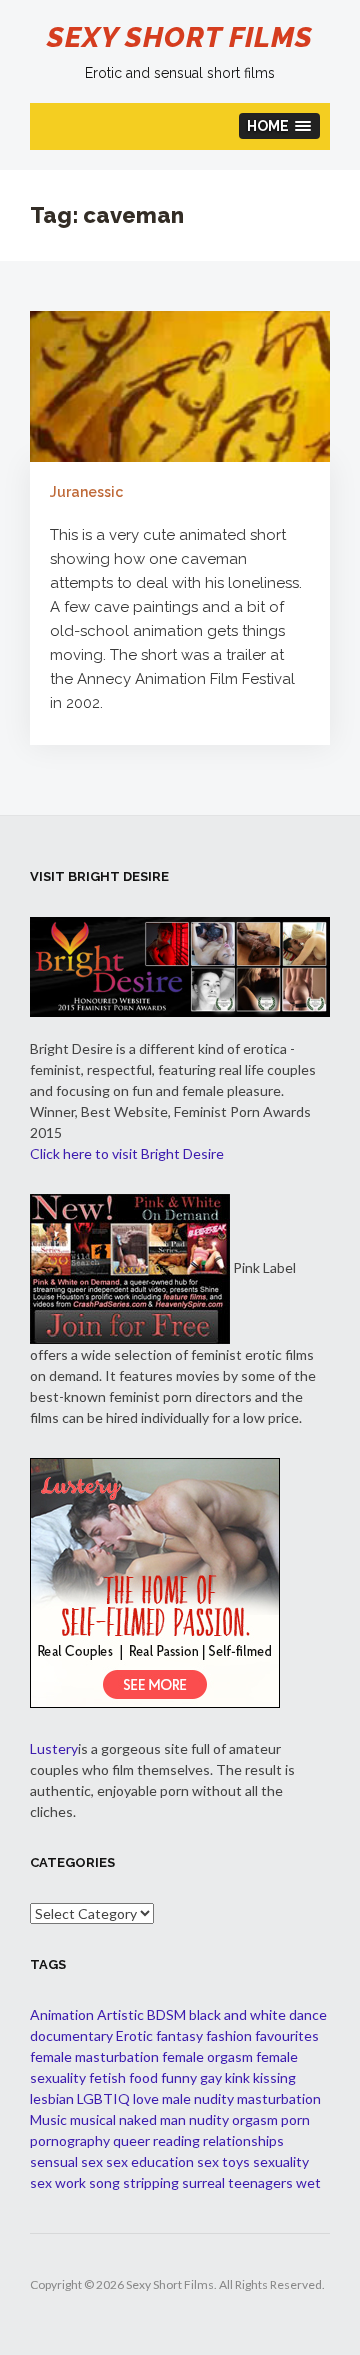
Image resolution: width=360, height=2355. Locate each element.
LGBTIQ (103, 2098)
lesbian (52, 2098)
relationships (243, 2140)
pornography (70, 2140)
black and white (237, 2014)
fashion (229, 2035)
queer (131, 2140)
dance (308, 2014)
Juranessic (86, 492)
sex (92, 2161)
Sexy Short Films (180, 37)
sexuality (281, 2161)
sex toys (223, 2161)
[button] (280, 126)
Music (48, 2119)
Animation (62, 2014)
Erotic (134, 2035)
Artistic (120, 2014)
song (104, 2182)
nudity (209, 2119)
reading (176, 2140)
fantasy (179, 2035)
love (146, 2098)
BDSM (166, 2014)
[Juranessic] (180, 385)
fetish (107, 2077)
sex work (58, 2182)
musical (93, 2119)
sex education (150, 2161)
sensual (54, 2161)
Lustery (54, 1748)
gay (211, 2077)
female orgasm (207, 2056)
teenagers (260, 2182)
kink (237, 2077)
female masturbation (94, 2056)
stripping (151, 2182)
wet (308, 2182)
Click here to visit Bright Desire (127, 1153)
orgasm (255, 2119)
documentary (71, 2035)
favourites (287, 2035)
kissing (274, 2077)
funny (179, 2077)
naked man (152, 2119)
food (143, 2077)
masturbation (279, 2098)
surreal (203, 2182)
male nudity (198, 2098)
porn (295, 2119)
